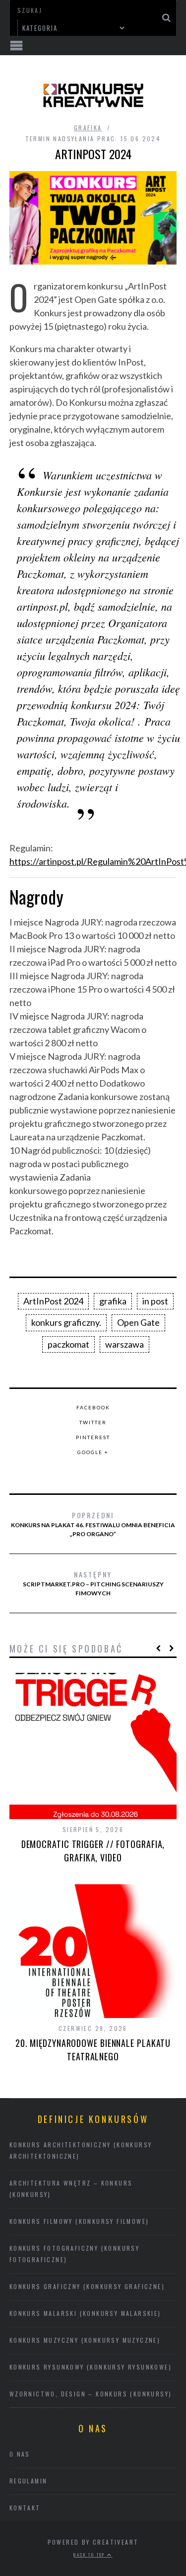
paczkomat (68, 1344)
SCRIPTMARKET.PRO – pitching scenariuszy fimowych (93, 1583)
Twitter (93, 1422)
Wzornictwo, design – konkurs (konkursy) (91, 2394)
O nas (20, 2454)
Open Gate (138, 1322)
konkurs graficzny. (66, 1322)
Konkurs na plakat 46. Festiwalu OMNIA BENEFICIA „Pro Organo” (93, 1524)
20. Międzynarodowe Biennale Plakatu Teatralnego (93, 2050)
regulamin (29, 2481)
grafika (88, 128)
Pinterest (93, 1437)
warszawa (124, 1344)
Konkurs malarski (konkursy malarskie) (85, 2313)
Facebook (93, 1407)
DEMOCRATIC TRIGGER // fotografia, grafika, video (93, 1851)
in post (155, 1301)
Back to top (90, 2555)
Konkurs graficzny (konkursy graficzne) (87, 2286)
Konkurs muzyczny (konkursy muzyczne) (85, 2340)
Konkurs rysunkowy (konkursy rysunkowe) (91, 2367)
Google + (93, 1452)
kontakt (25, 2508)
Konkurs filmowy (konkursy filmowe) (79, 2221)
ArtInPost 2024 (53, 1301)
